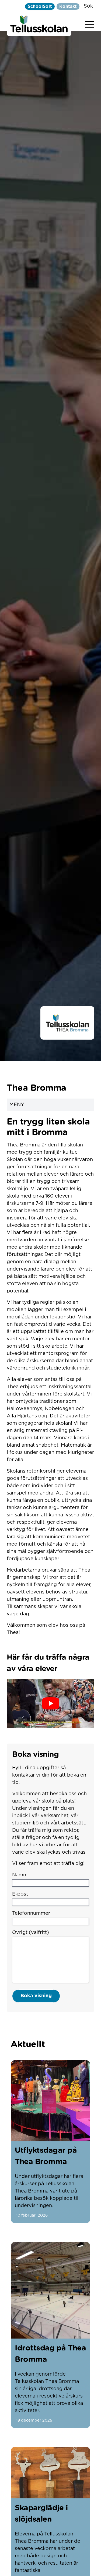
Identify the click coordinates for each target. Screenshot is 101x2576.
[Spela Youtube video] (50, 1703)
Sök (88, 6)
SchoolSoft (40, 6)
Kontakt (68, 6)
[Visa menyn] (90, 23)
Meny (17, 1105)
